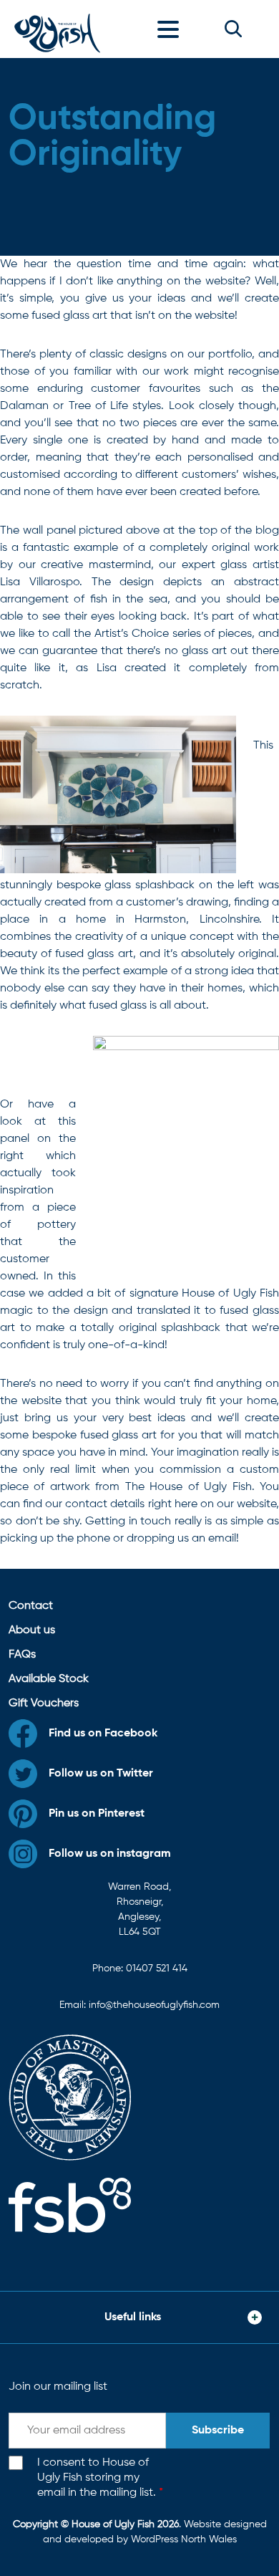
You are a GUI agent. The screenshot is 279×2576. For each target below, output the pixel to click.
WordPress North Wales (184, 2539)
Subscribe (218, 2431)
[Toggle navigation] (172, 29)
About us (32, 1630)
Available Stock (49, 1679)
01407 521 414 (157, 1969)
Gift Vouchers (44, 1703)
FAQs (22, 1655)
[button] (233, 29)
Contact (31, 1606)
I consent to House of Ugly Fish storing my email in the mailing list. (100, 2478)
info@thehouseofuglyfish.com (154, 2005)
